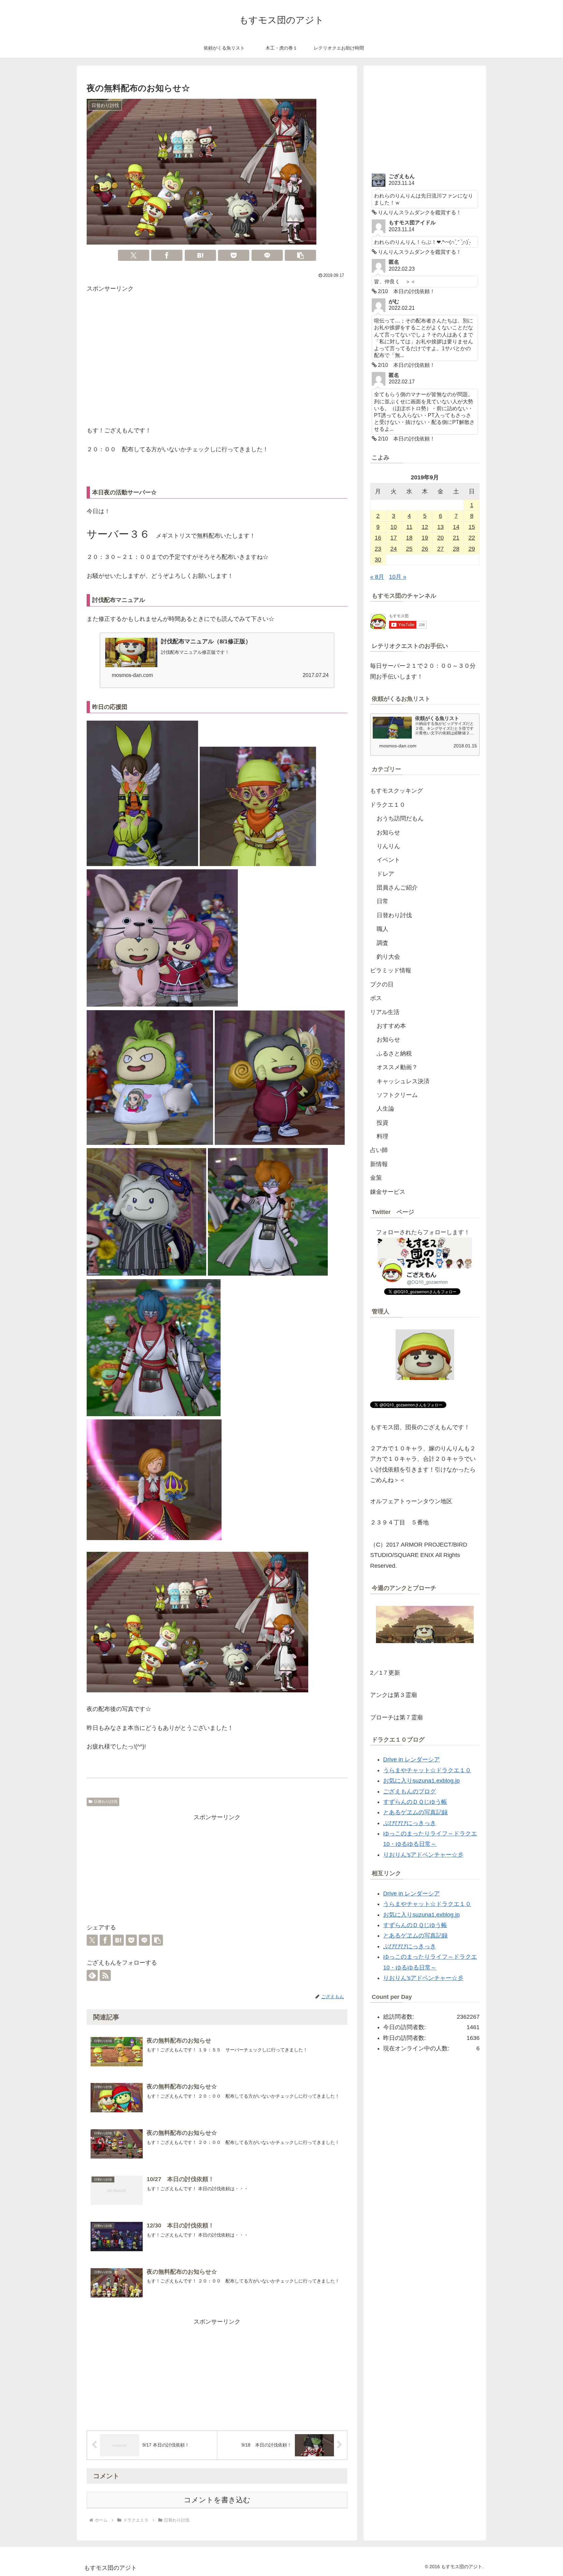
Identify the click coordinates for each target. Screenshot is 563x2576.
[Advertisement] (217, 361)
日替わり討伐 (106, 1802)
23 (378, 549)
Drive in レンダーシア (411, 1760)
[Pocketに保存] (234, 255)
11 (409, 527)
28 (456, 549)
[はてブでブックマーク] (200, 255)
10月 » (398, 577)
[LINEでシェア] (267, 255)
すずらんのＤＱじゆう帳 (415, 1802)
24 (394, 549)
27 (440, 549)
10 (394, 527)
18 (409, 538)
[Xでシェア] (134, 255)
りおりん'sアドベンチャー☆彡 (423, 1855)
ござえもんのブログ (410, 1791)
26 (425, 549)
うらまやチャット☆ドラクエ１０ (427, 1770)
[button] (300, 255)
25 (409, 549)
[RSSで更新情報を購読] (105, 1975)
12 (425, 527)
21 (456, 538)
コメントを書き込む (217, 2500)
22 (472, 538)
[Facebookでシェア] (167, 255)
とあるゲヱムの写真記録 (415, 1812)
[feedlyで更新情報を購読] (92, 1975)
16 (378, 538)
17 (394, 538)
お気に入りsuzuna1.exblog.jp (421, 1781)
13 (440, 527)
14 (456, 527)
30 (378, 560)
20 (440, 538)
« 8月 (377, 577)
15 (472, 527)
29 (472, 549)
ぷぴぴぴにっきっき (410, 1823)
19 (425, 538)
